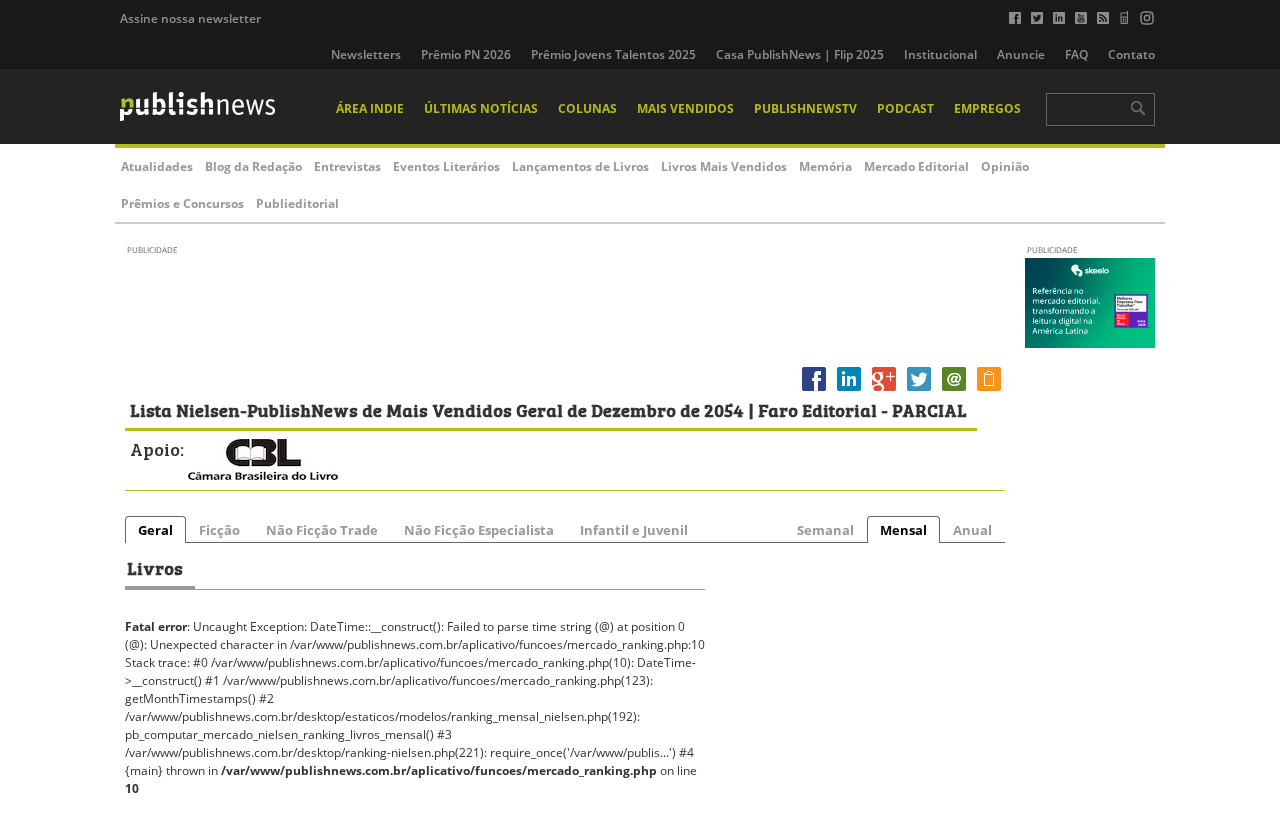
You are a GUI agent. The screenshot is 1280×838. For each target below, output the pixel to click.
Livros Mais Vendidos (724, 166)
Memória (825, 166)
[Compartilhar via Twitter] (919, 390)
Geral (155, 530)
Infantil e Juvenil (634, 530)
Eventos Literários (446, 166)
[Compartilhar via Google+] (884, 390)
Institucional (940, 54)
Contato (1131, 54)
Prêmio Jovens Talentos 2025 (613, 54)
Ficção (219, 530)
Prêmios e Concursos (182, 203)
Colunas (587, 108)
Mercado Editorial (916, 166)
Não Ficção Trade (322, 530)
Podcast (905, 108)
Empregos (987, 108)
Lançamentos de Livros (580, 166)
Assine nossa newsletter (190, 18)
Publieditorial (297, 203)
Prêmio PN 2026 (466, 54)
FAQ (1076, 54)
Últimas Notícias (481, 108)
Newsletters (366, 54)
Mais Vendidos (685, 108)
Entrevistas (347, 166)
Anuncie (1021, 54)
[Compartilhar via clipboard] (989, 390)
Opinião (1005, 166)
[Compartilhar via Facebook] (814, 390)
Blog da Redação (253, 166)
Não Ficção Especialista (479, 530)
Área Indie (370, 108)
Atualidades (157, 166)
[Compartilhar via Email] (954, 390)
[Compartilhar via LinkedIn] (849, 390)
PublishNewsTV (805, 108)
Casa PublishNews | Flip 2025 (800, 54)
